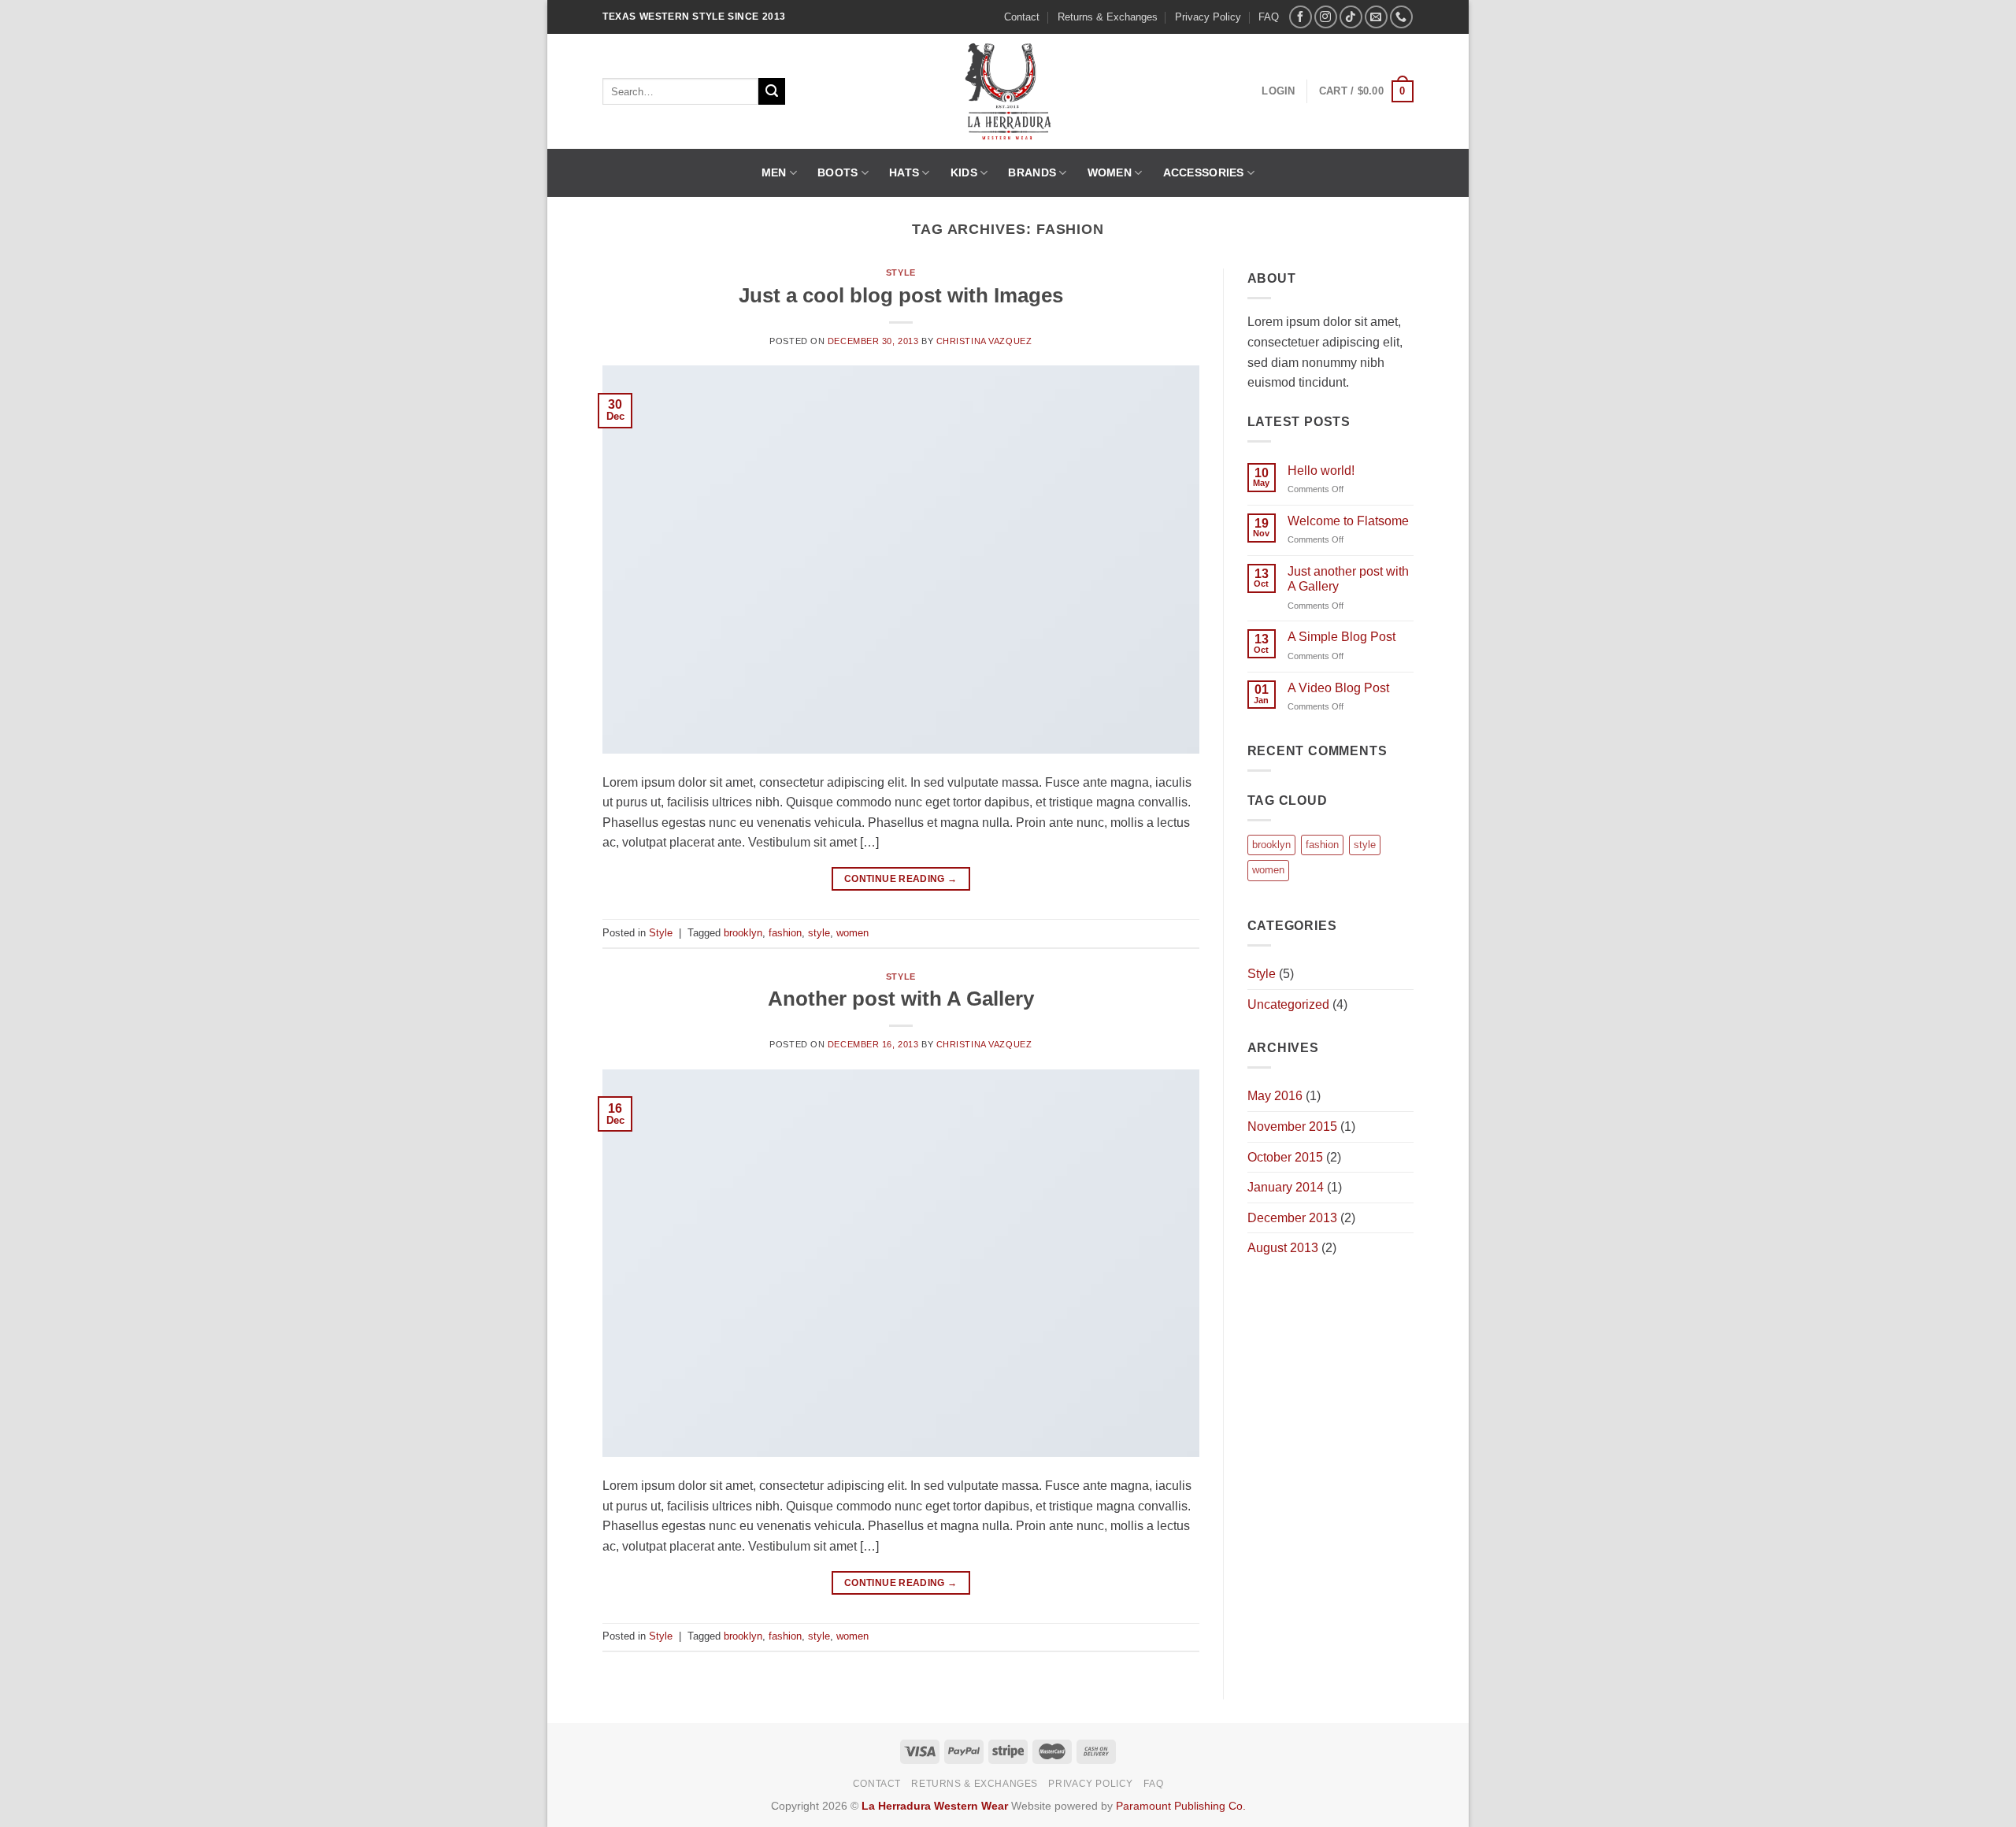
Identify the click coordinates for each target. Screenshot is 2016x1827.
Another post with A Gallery (901, 999)
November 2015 (1292, 1127)
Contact (1022, 17)
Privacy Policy (1208, 17)
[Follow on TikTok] (1351, 17)
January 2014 (1286, 1187)
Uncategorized (1288, 1004)
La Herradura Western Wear (935, 1806)
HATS (904, 172)
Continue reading (901, 879)
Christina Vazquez (984, 341)
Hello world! (1321, 471)
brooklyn (743, 933)
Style (901, 272)
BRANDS (1032, 172)
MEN (774, 172)
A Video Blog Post (1338, 688)
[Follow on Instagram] (1326, 17)
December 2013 (1292, 1218)
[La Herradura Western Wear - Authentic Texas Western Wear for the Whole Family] (1008, 91)
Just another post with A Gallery (1348, 579)
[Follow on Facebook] (1301, 17)
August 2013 (1283, 1248)
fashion (785, 933)
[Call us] (1401, 17)
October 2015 (1285, 1157)
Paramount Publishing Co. (1181, 1806)
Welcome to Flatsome (1348, 521)
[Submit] (772, 91)
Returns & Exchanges (1108, 17)
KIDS (964, 172)
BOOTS (838, 172)
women (852, 933)
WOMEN (1110, 172)
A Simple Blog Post (1342, 637)
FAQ (1269, 17)
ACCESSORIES (1204, 172)
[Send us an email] (1376, 17)
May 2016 (1275, 1096)
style (819, 933)
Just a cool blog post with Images (901, 295)
